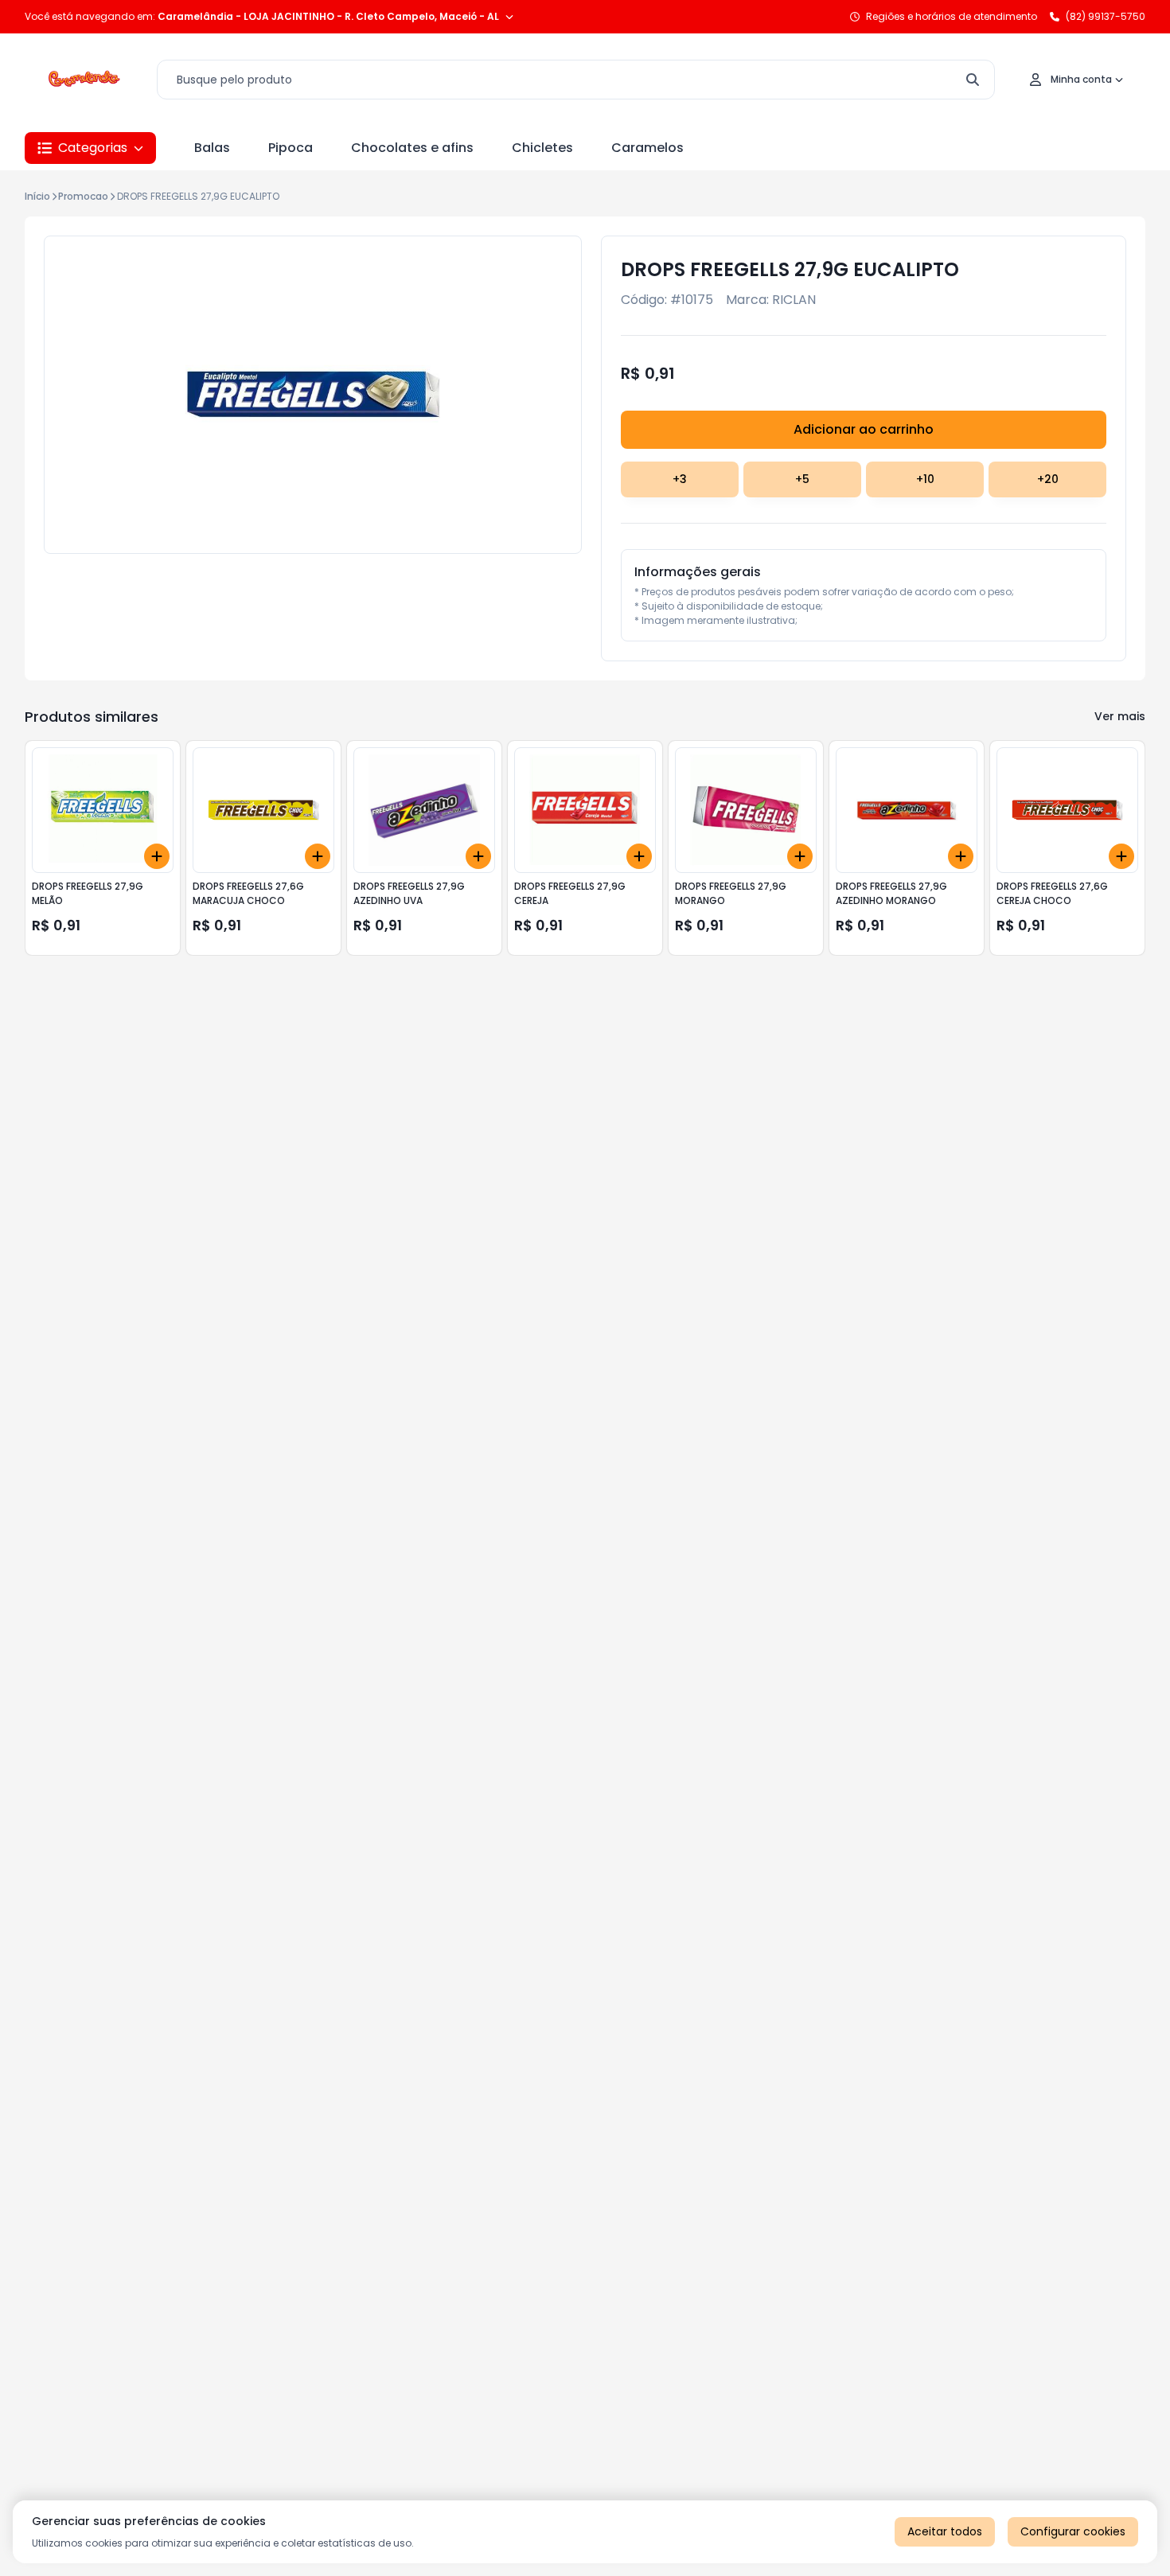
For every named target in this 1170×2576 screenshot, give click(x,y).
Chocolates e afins (412, 148)
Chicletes (542, 148)
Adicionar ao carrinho (864, 429)
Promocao (83, 196)
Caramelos (647, 148)
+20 (1048, 479)
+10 (925, 479)
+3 (680, 479)
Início (37, 196)
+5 (802, 479)
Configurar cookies (1073, 2531)
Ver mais (1120, 716)
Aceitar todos (945, 2531)
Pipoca (291, 148)
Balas (212, 148)
